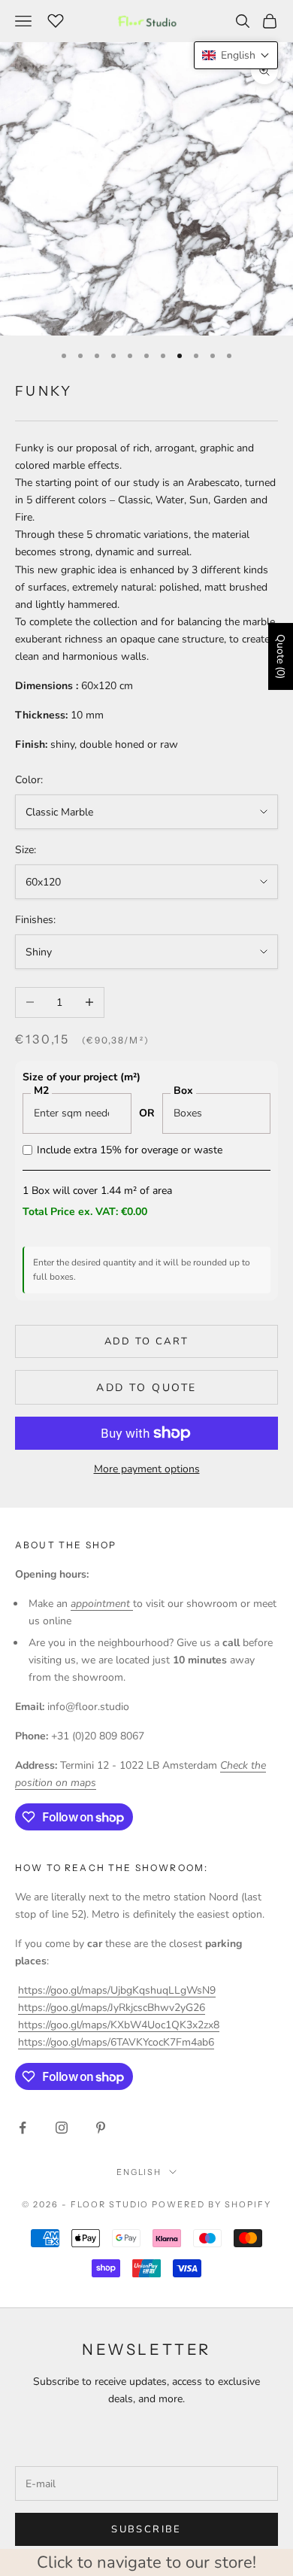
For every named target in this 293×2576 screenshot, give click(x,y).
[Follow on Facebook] (23, 2128)
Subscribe (146, 2529)
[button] (236, 55)
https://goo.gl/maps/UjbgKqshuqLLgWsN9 (117, 1990)
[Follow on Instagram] (62, 2128)
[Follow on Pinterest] (101, 2128)
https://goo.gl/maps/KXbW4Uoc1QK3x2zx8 (119, 2025)
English (139, 2172)
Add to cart (147, 1341)
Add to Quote (146, 1388)
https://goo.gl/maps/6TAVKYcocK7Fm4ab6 (116, 2042)
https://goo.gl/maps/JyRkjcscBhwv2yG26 (112, 2008)
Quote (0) (281, 656)
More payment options (147, 1469)
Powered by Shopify (211, 2204)
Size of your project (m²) (82, 1077)
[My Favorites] (56, 19)
